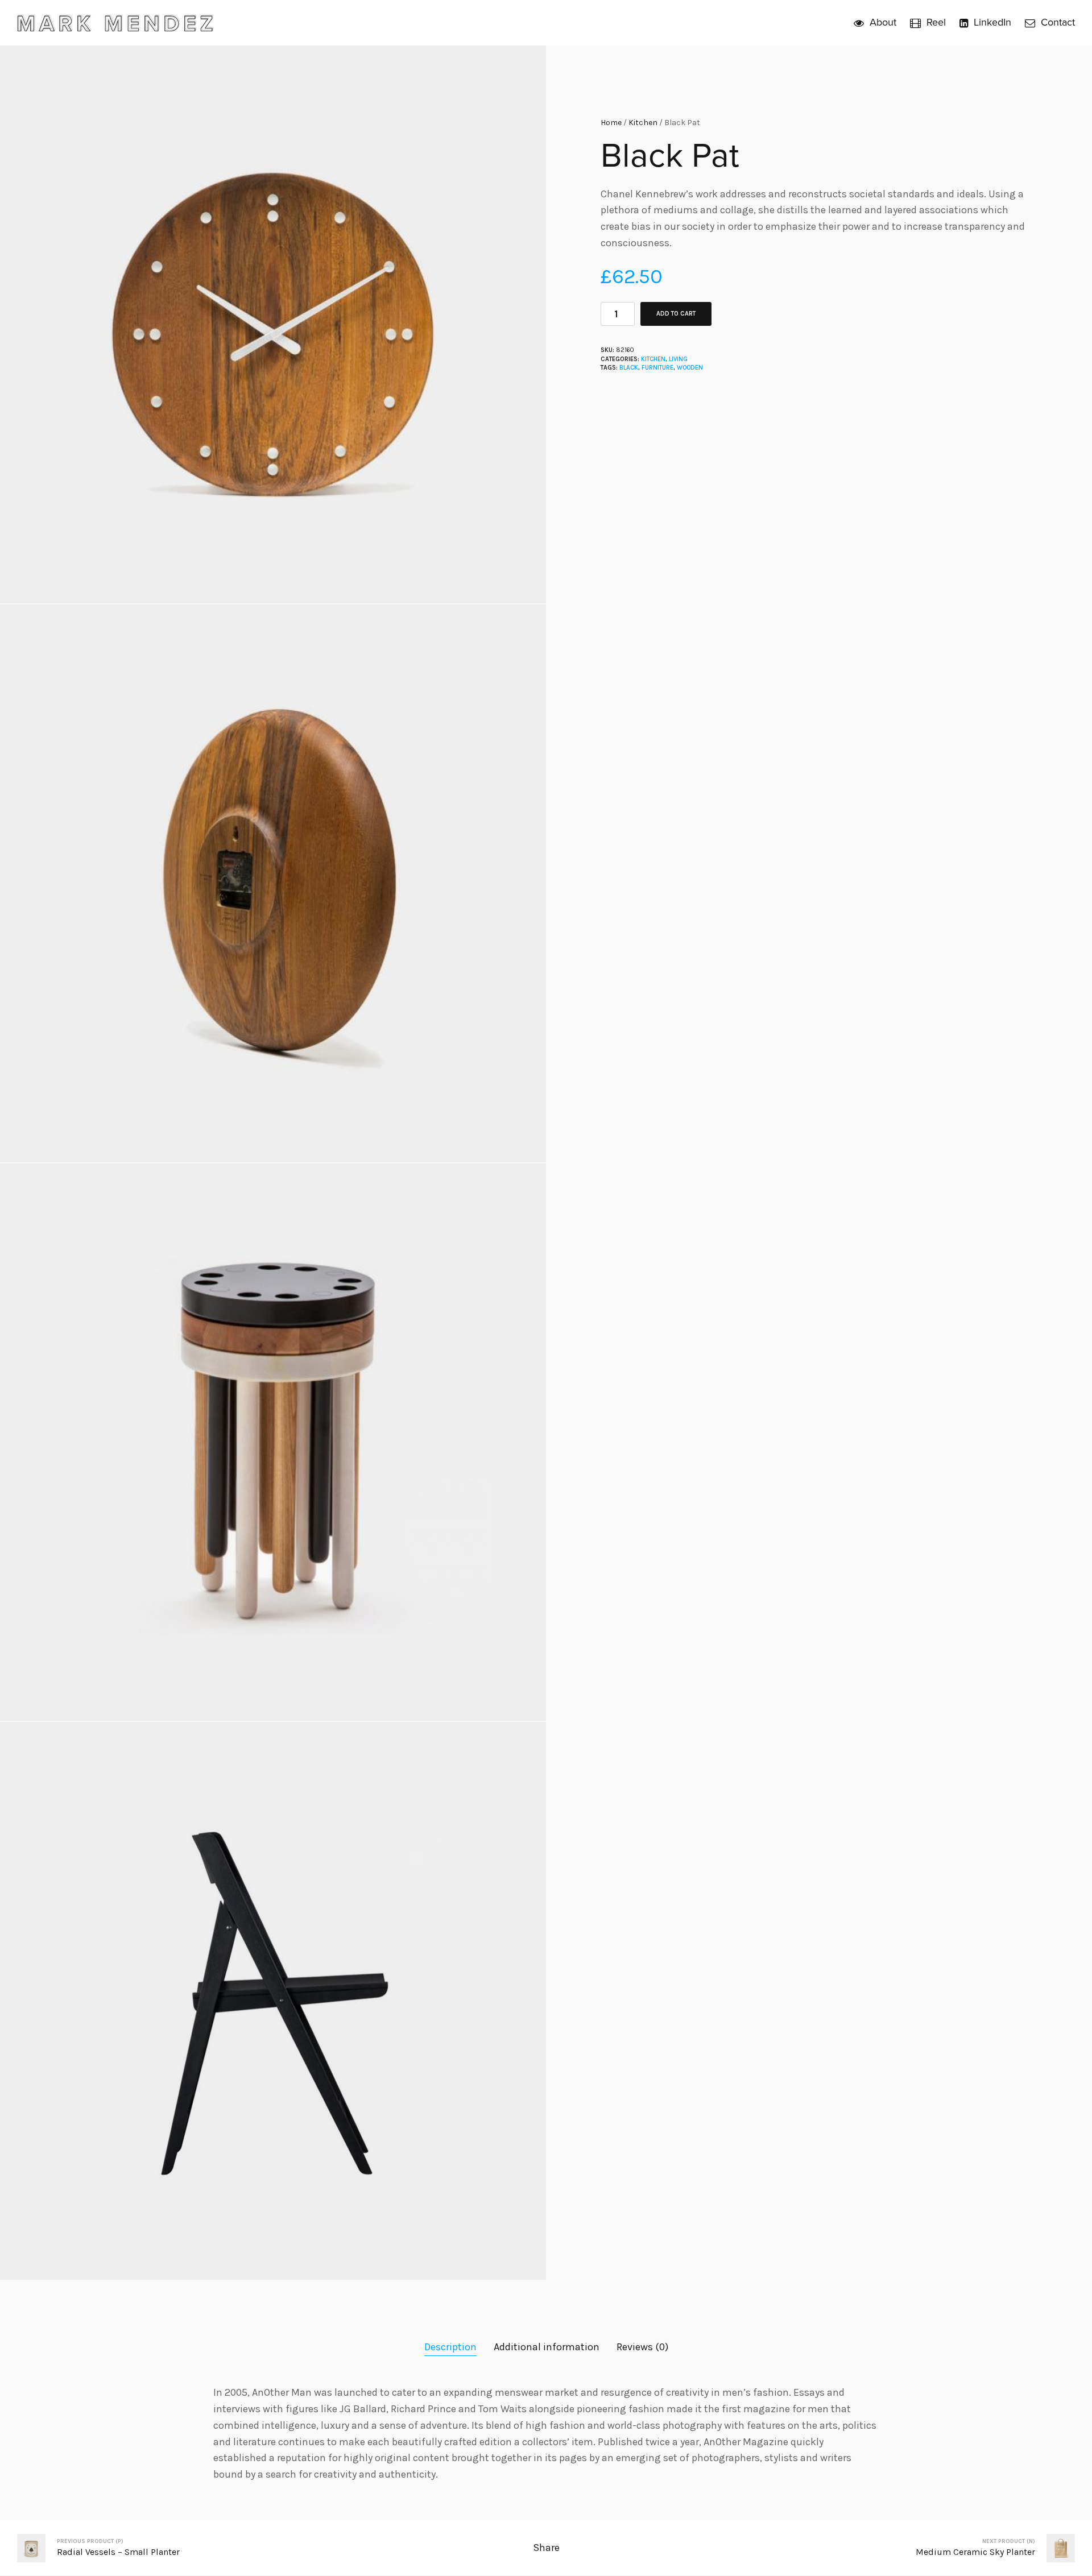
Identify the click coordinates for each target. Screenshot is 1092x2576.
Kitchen (643, 123)
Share (546, 2548)
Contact (1058, 22)
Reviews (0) (642, 2347)
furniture (657, 368)
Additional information (547, 2347)
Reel (936, 22)
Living (678, 359)
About (883, 22)
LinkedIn (992, 22)
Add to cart (676, 314)
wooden (690, 368)
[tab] (450, 2347)
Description (450, 2347)
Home (611, 123)
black (629, 368)
